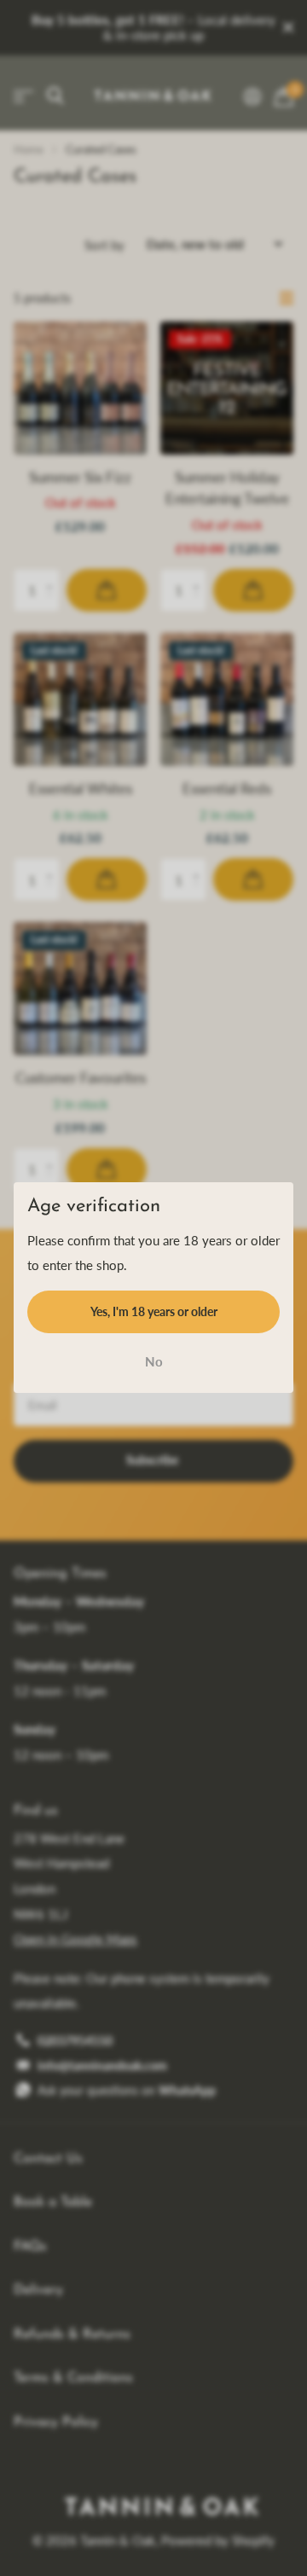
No (154, 1361)
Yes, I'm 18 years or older (154, 1311)
